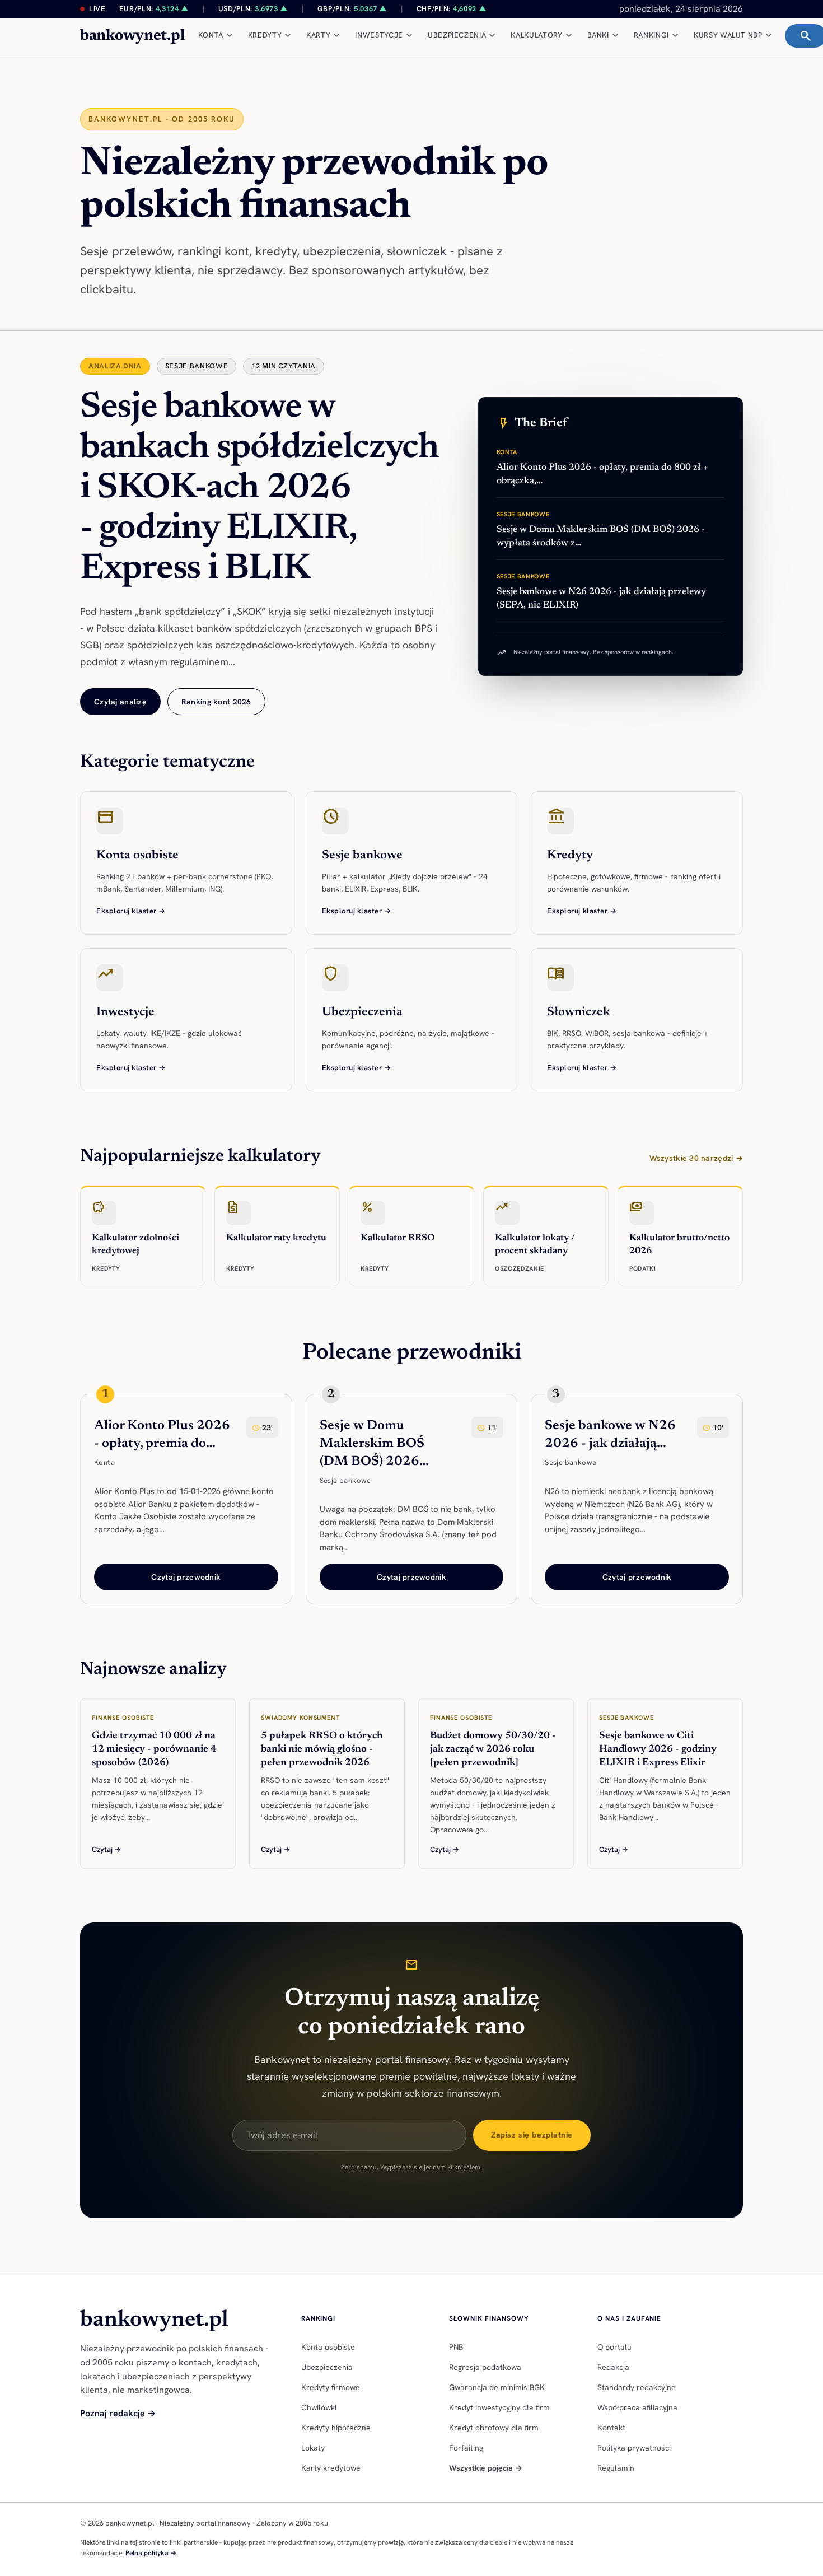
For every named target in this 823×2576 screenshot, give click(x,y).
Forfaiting (466, 2448)
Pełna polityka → (151, 2553)
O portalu (614, 2347)
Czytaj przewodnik (186, 1577)
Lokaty (313, 2448)
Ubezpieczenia (327, 2367)
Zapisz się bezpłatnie (532, 2135)
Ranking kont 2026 (216, 702)
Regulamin (616, 2468)
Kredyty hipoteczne (336, 2428)
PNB (456, 2347)
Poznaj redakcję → (118, 2413)
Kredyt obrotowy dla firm (494, 2428)
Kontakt (611, 2428)
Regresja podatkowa (485, 2367)
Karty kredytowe (331, 2468)
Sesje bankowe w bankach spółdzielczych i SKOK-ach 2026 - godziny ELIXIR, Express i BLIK (259, 489)
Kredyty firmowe (331, 2387)
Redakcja (613, 2367)
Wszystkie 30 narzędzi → (696, 1158)
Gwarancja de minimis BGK (497, 2387)
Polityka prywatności (634, 2448)
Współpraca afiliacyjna (637, 2407)
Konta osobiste (328, 2347)
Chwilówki (319, 2407)
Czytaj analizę (120, 702)
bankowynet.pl (132, 36)
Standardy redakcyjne (637, 2387)
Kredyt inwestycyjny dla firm (499, 2407)
